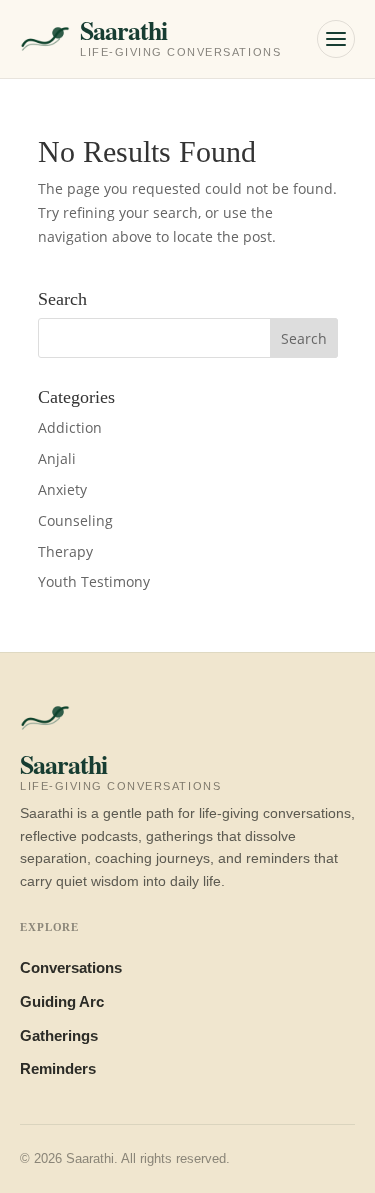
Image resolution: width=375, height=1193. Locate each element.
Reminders (58, 1069)
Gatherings (59, 1036)
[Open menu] (336, 39)
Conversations (71, 968)
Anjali (57, 458)
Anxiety (62, 489)
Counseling (75, 520)
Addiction (70, 427)
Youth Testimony (94, 581)
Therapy (65, 551)
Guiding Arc (62, 1002)
